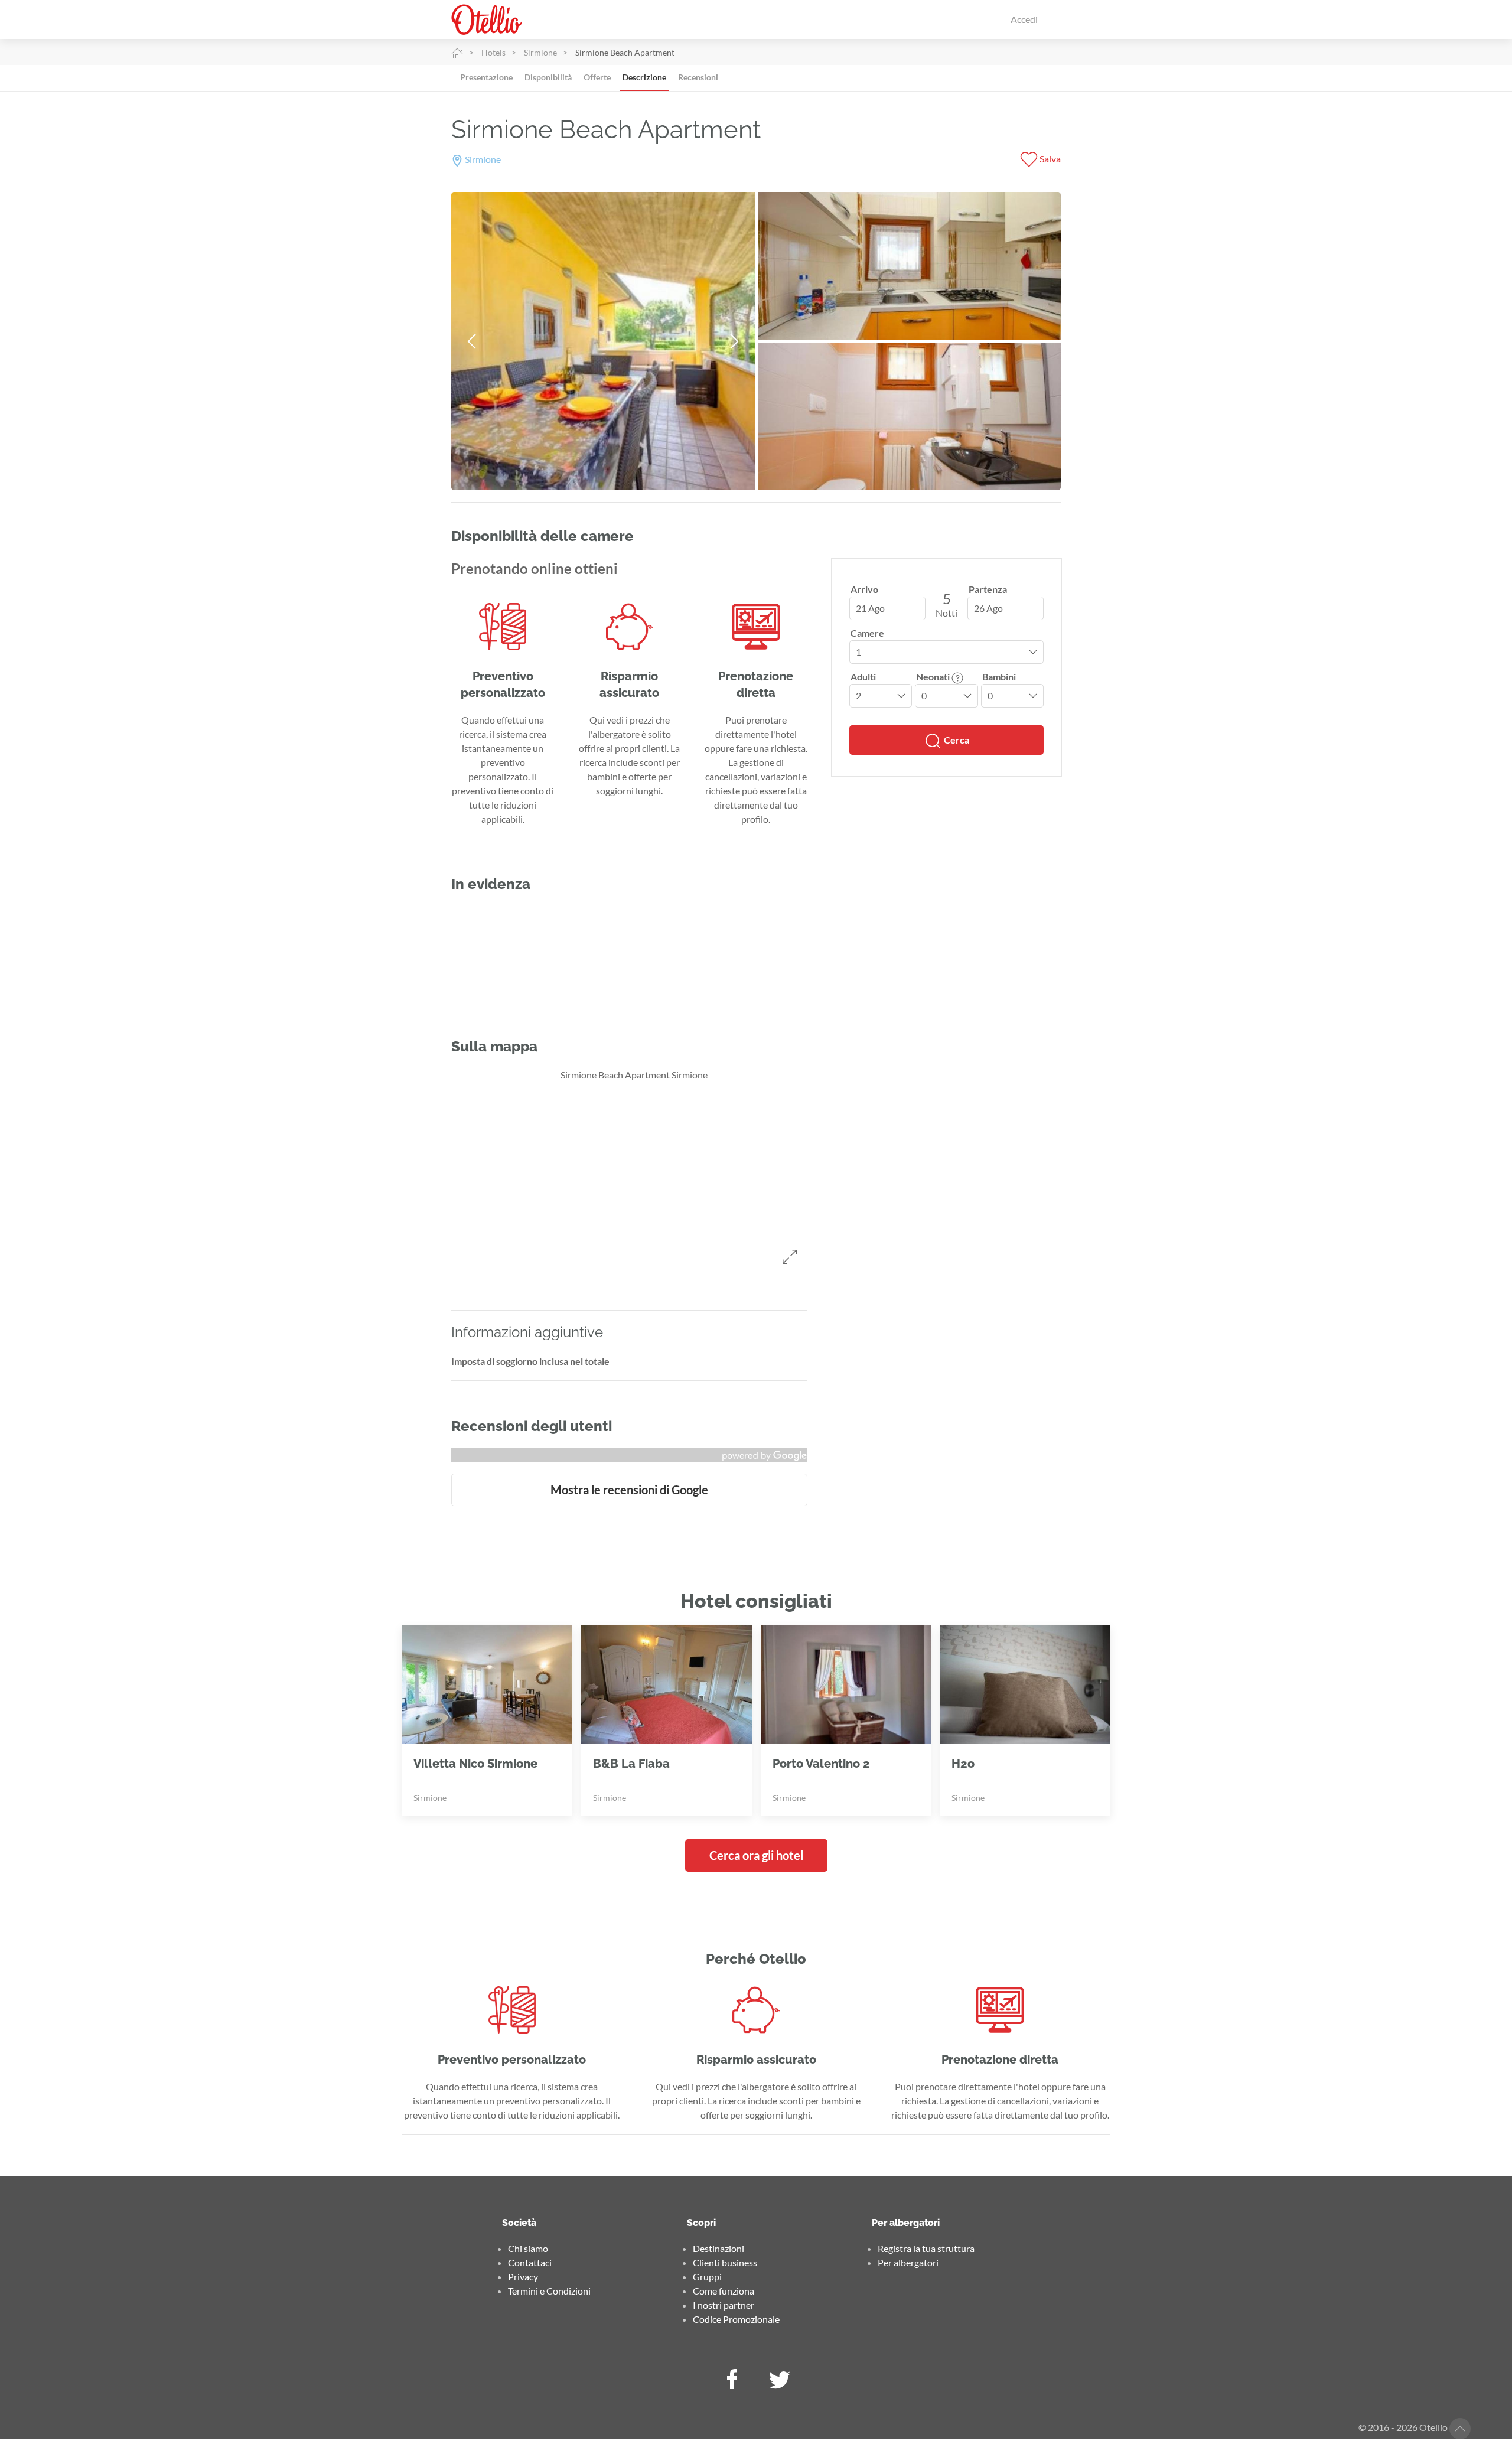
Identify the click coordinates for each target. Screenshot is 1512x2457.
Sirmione (540, 52)
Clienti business (725, 2262)
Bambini (999, 677)
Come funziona (724, 2291)
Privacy (523, 2277)
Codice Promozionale (736, 2319)
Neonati (934, 677)
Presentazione (486, 77)
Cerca (956, 740)
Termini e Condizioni (549, 2291)
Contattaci (530, 2262)
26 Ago (988, 608)
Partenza (988, 589)
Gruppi (707, 2277)
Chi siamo (528, 2248)
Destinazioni (718, 2248)
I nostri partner (724, 2305)
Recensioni (698, 77)
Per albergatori (908, 2262)
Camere (867, 633)
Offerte (597, 77)
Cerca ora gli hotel (756, 1855)
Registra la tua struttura (926, 2248)
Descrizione (644, 77)
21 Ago (870, 608)
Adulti (863, 677)
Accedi (1024, 19)
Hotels (493, 52)
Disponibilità (548, 77)
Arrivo (864, 589)
